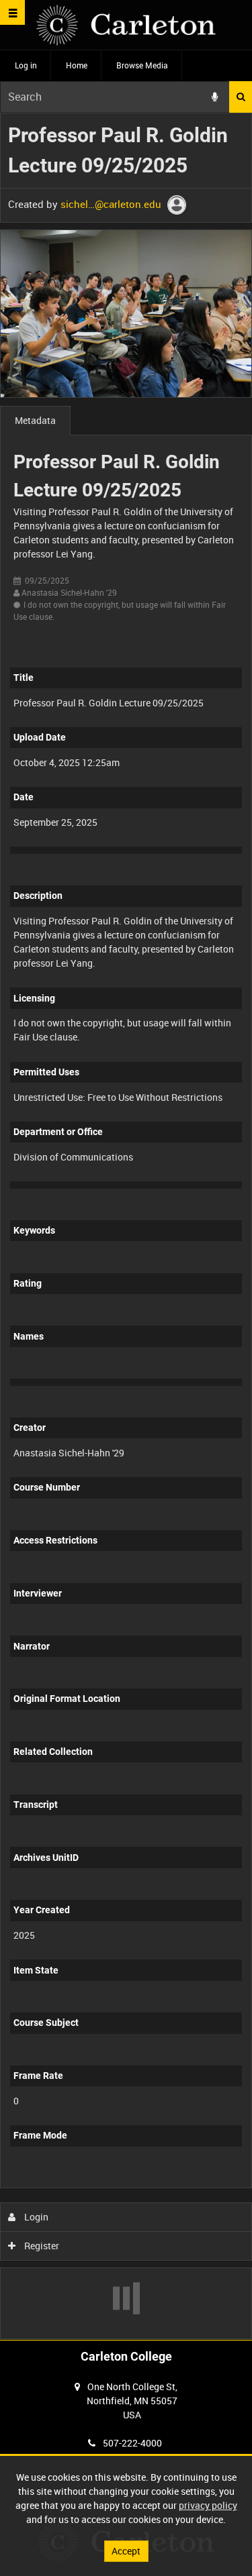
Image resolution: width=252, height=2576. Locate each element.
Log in (26, 65)
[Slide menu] (12, 12)
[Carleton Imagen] (126, 25)
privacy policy (208, 2505)
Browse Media (142, 65)
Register (41, 2246)
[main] (126, 1226)
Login (35, 2217)
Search (241, 97)
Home (77, 65)
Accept (126, 2551)
